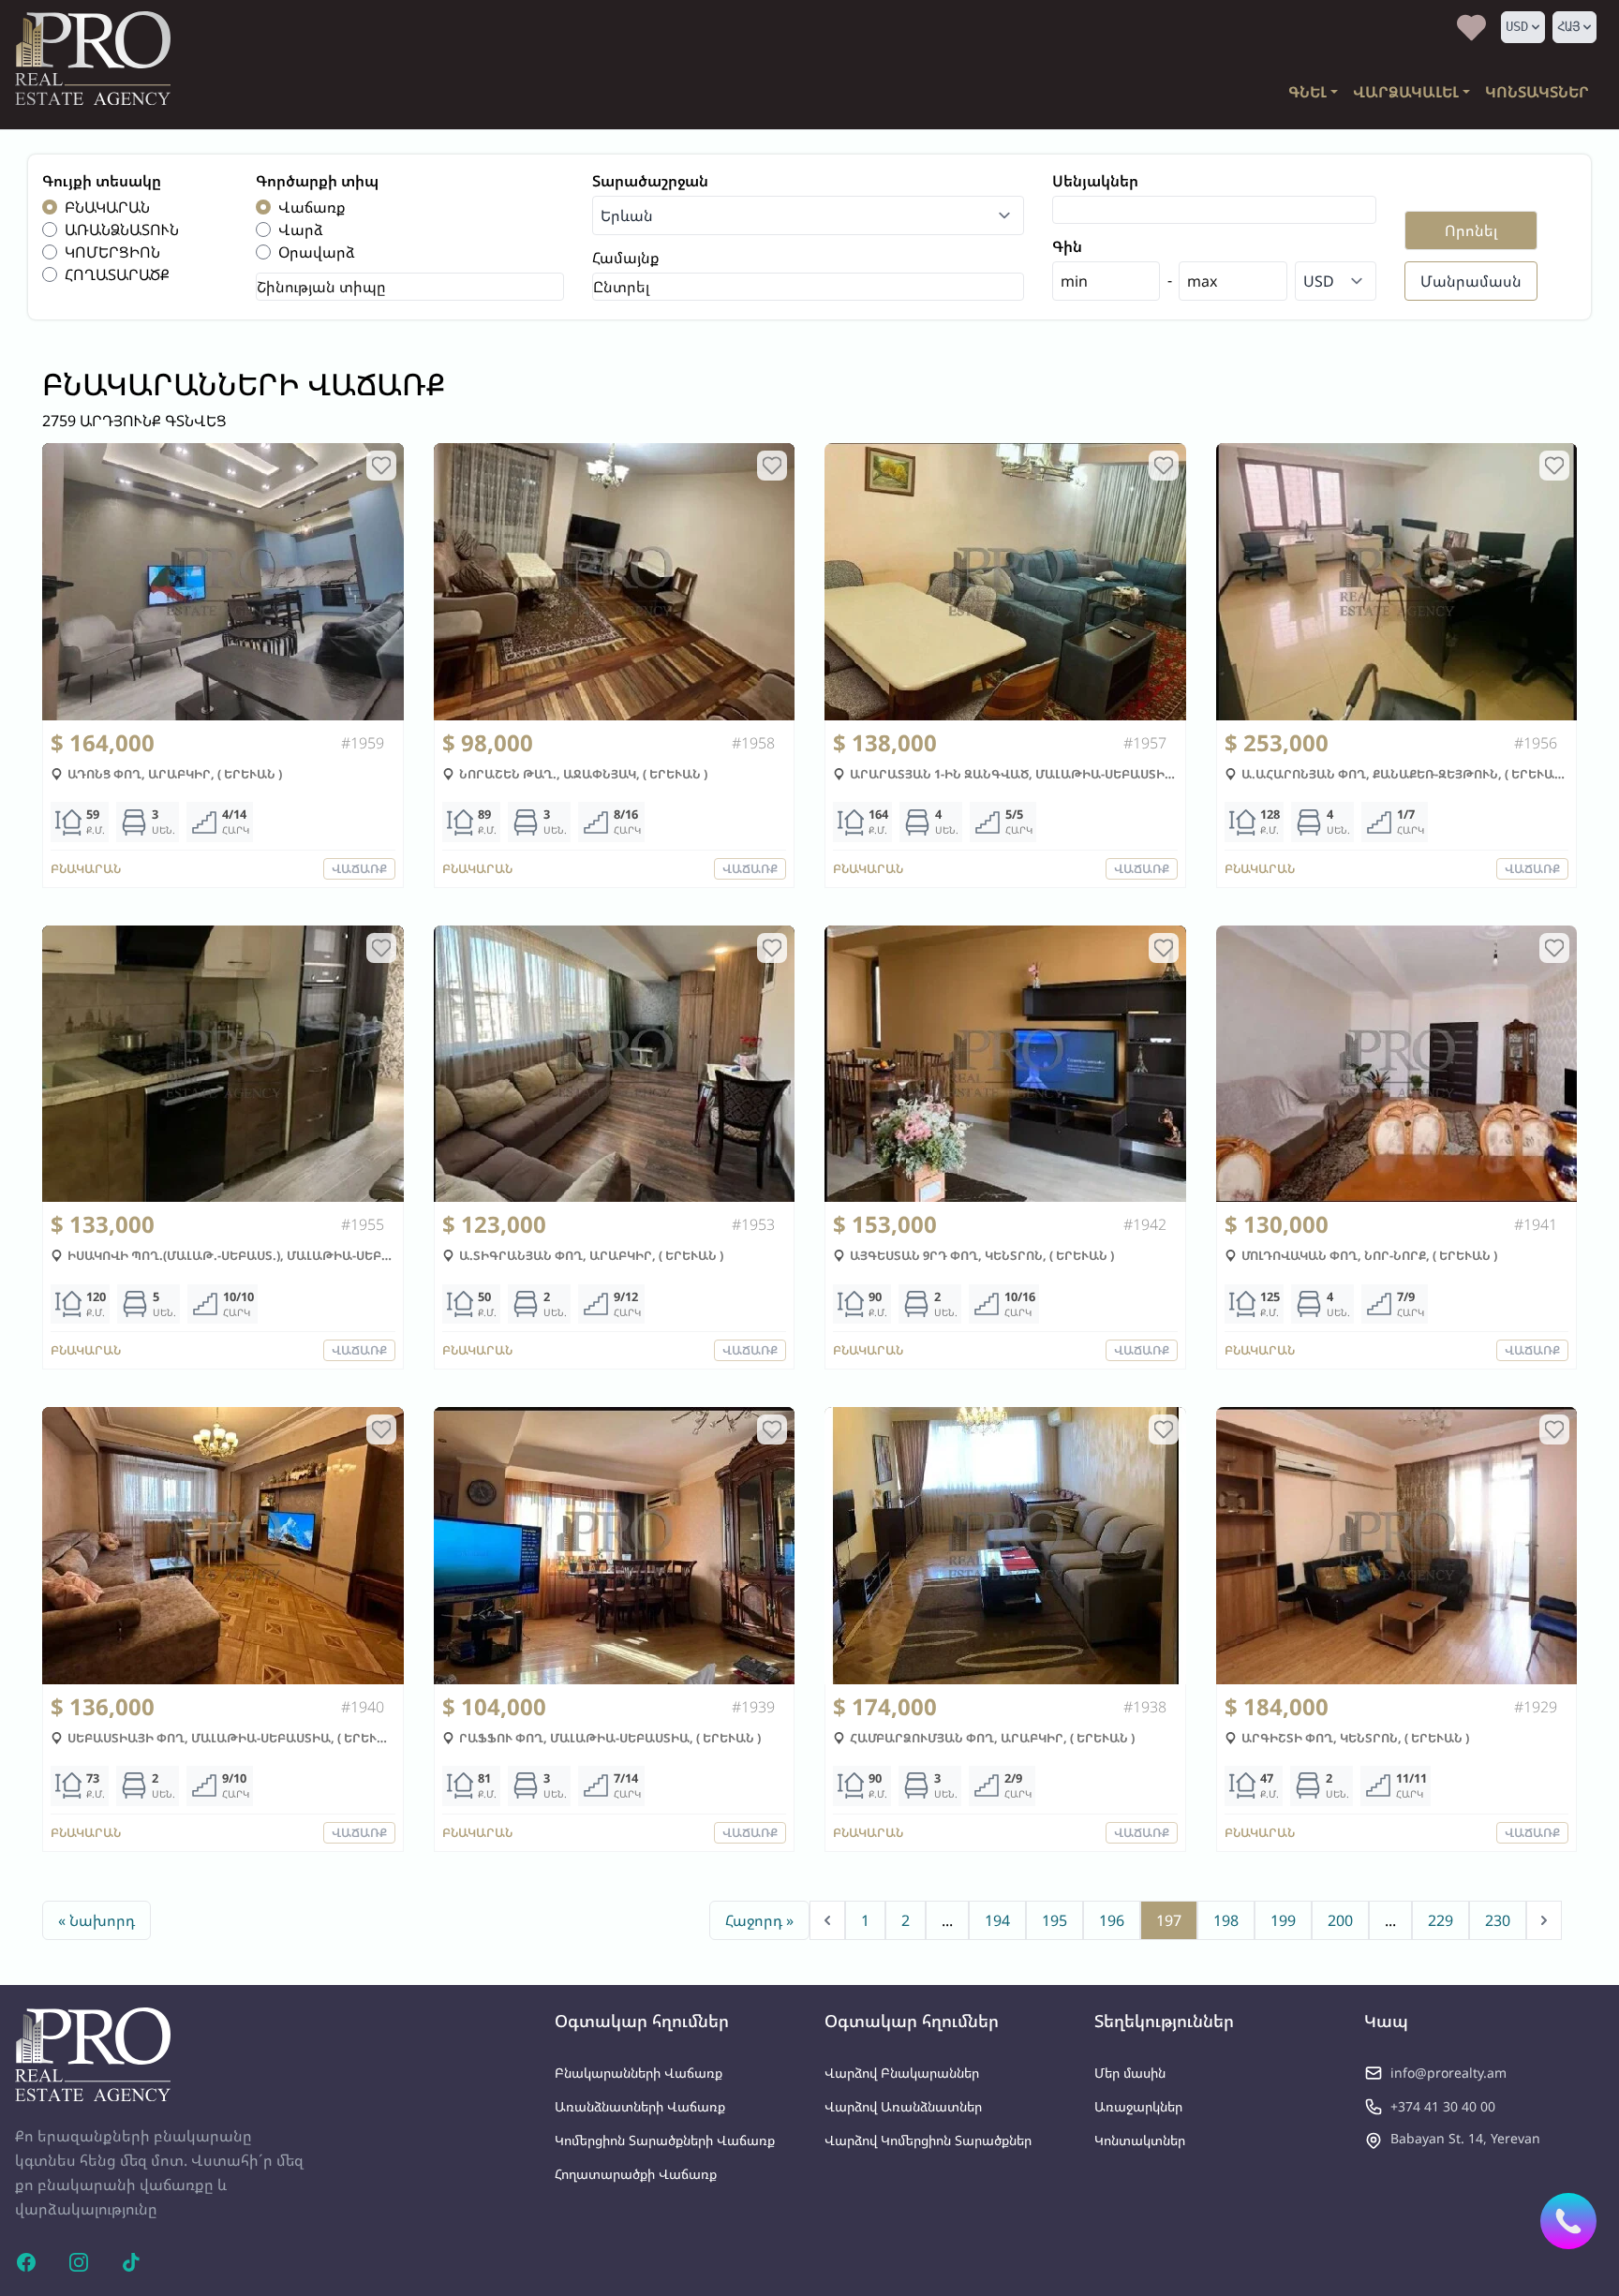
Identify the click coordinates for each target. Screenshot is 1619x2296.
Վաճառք (312, 207)
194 (997, 1920)
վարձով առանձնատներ (903, 2106)
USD (1517, 26)
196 (1112, 1920)
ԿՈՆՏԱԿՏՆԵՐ (1537, 92)
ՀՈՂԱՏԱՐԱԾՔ (117, 274)
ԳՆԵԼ (1307, 92)
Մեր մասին (1130, 2073)
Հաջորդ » (759, 1920)
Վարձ (301, 230)
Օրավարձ (317, 252)
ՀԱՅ (1568, 26)
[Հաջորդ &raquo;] (1544, 1920)
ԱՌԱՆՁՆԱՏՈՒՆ (122, 230)
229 (1441, 1920)
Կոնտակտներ (1140, 2140)
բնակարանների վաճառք (639, 2073)
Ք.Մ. (96, 830)
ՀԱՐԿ (236, 830)
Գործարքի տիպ (317, 181)
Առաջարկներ (1138, 2106)
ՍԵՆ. (163, 830)
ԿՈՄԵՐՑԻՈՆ (112, 252)
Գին (1067, 246)
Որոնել (1471, 230)
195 (1055, 1920)
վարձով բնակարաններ (902, 2073)
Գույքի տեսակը (102, 181)
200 (1340, 1920)
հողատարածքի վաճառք (636, 2174)
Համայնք (626, 258)
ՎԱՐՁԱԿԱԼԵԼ (1406, 92)
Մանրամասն (1471, 281)
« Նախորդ (97, 1920)
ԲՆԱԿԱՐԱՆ (107, 207)
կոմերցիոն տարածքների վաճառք (665, 2140)
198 (1226, 1920)
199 (1283, 1920)
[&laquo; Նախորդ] (827, 1920)
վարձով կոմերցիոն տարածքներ (928, 2140)
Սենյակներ (1095, 181)
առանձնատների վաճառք (640, 2106)
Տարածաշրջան (650, 181)
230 (1498, 1920)
